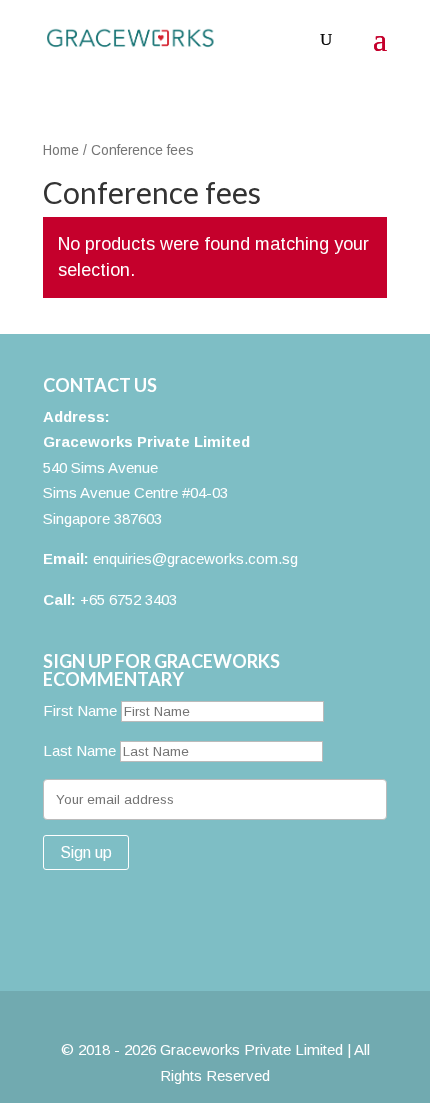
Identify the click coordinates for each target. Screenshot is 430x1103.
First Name (80, 710)
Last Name (79, 750)
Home (61, 150)
